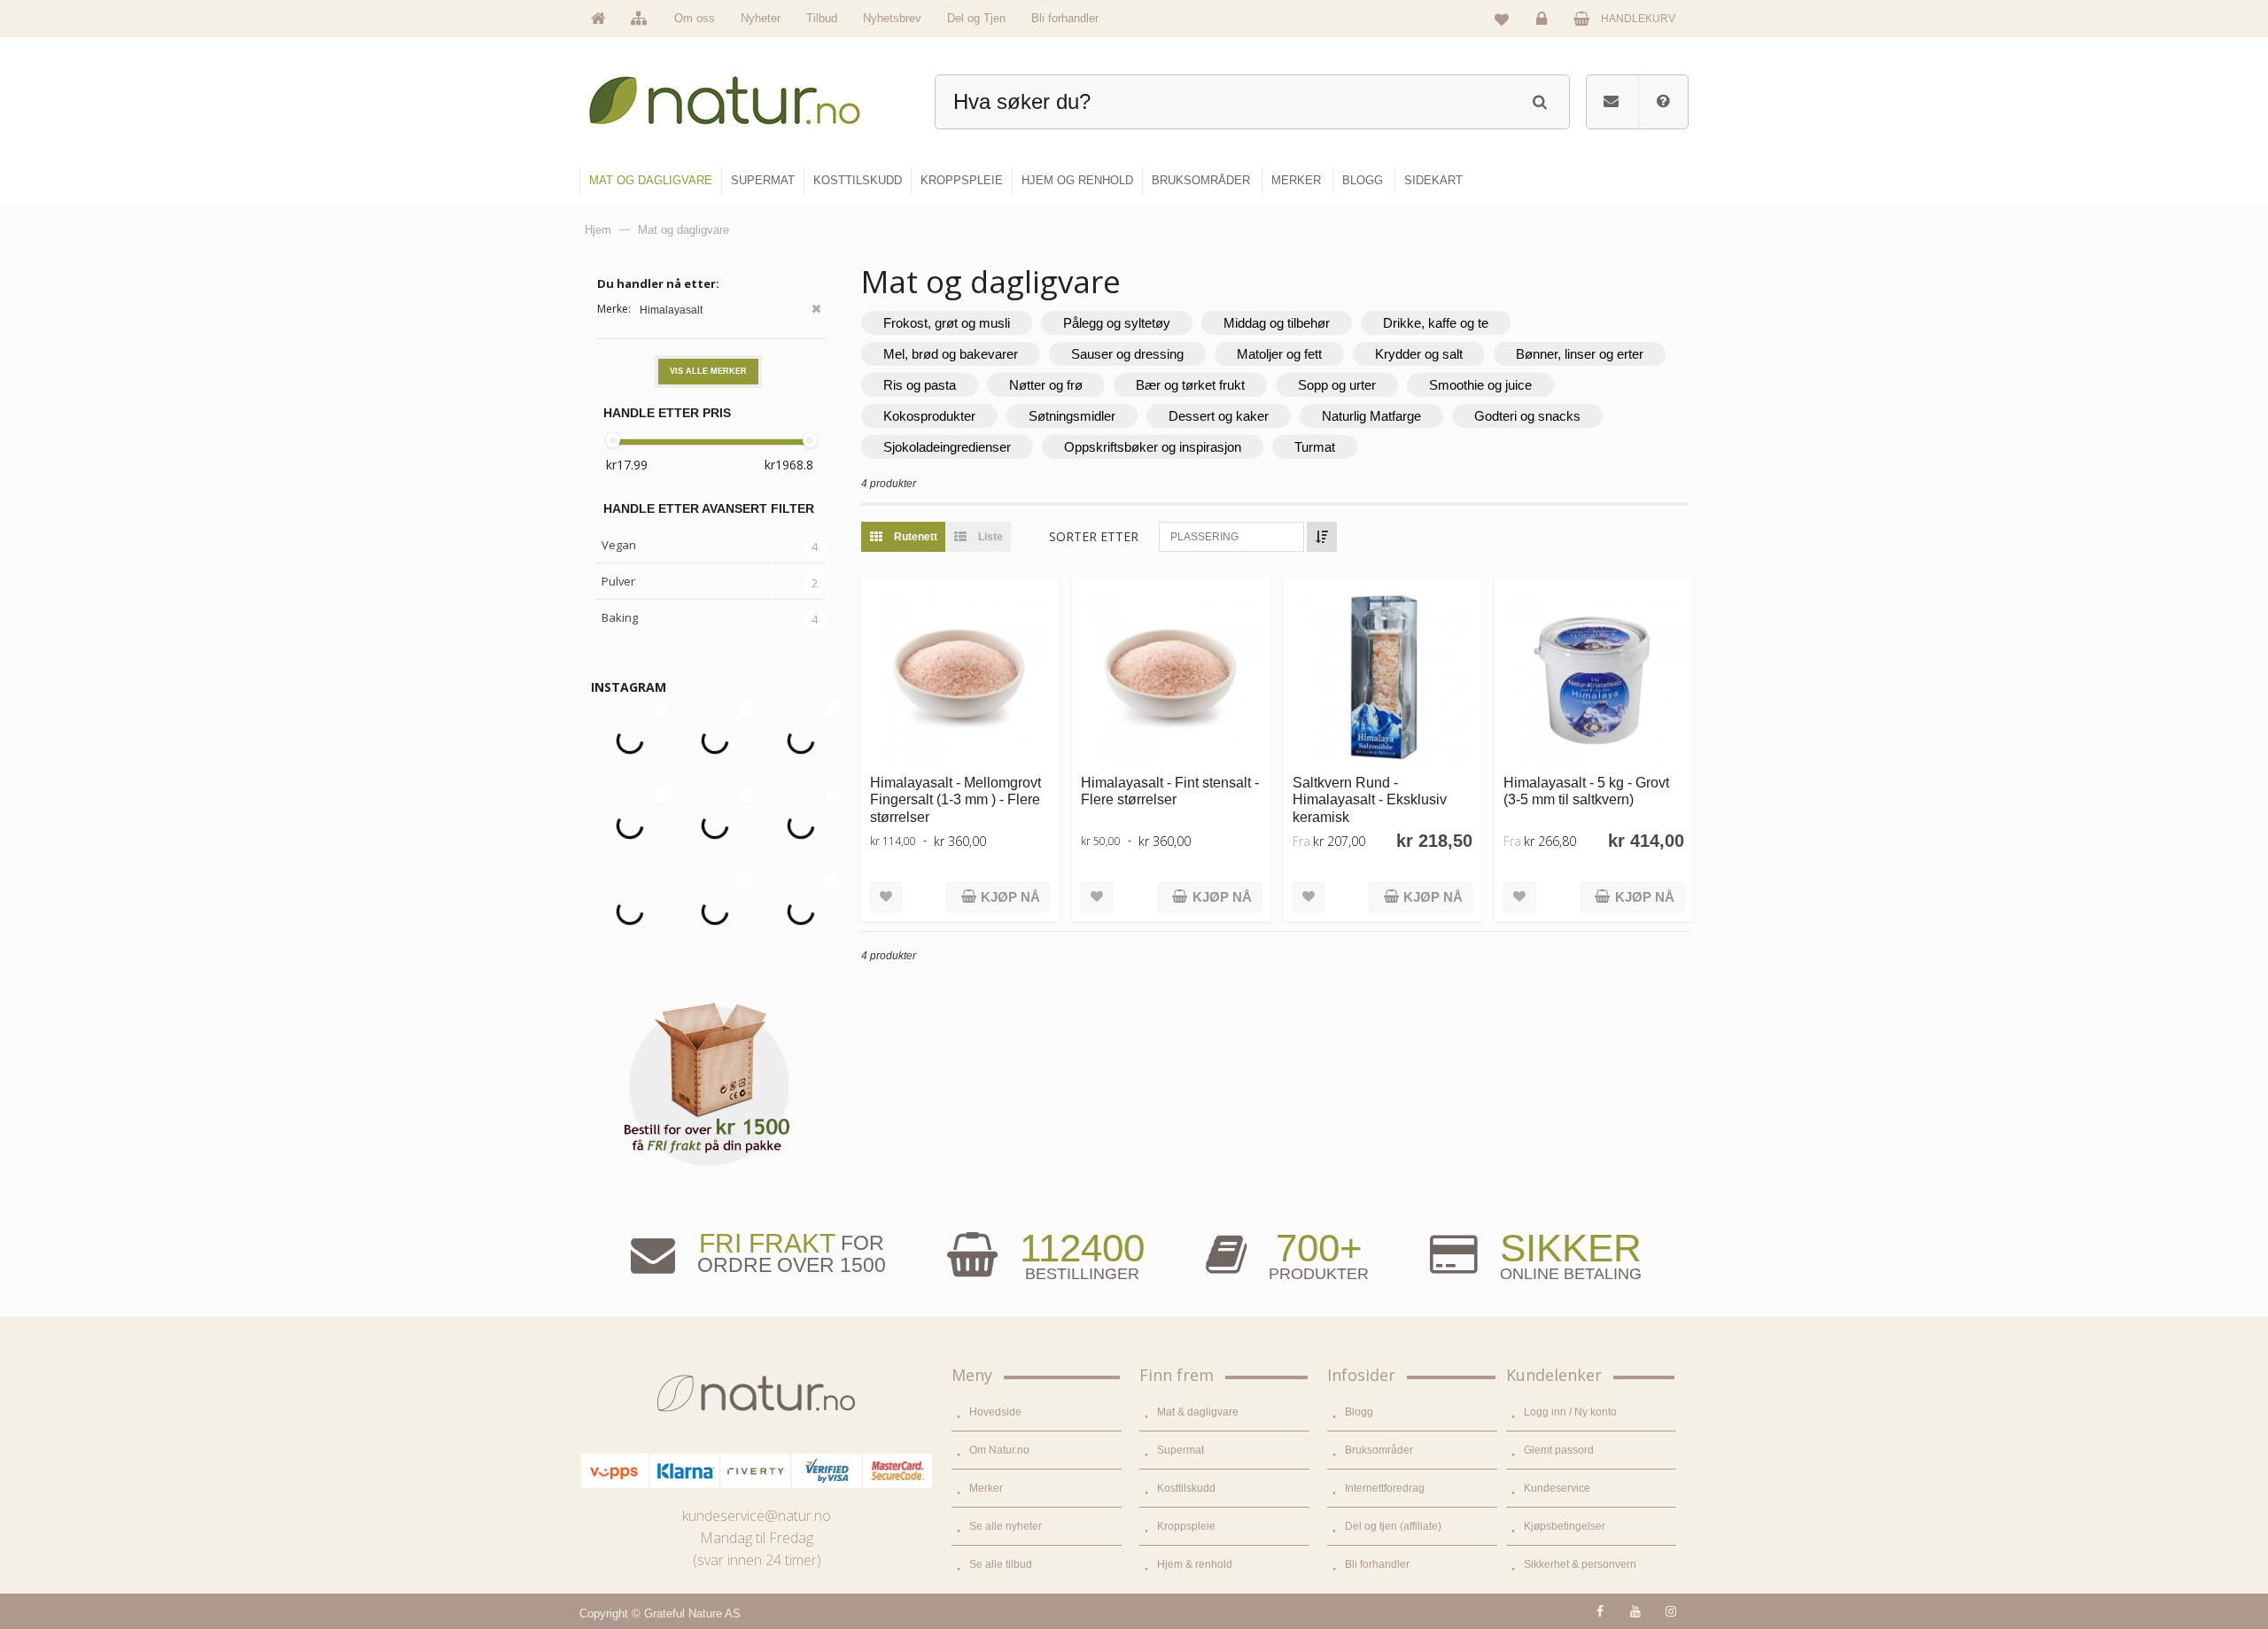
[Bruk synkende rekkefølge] (1322, 537)
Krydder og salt (1419, 354)
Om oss (695, 18)
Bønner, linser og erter (1580, 354)
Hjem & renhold (1195, 1564)
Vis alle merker (708, 371)
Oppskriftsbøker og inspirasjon (1153, 447)
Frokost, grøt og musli (947, 323)
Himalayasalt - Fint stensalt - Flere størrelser (1170, 791)
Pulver (618, 581)
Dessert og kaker (1219, 416)
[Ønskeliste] (1502, 19)
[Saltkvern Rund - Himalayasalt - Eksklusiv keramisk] (1383, 675)
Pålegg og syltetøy (1117, 323)
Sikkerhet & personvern (1580, 1564)
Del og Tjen (976, 18)
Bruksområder (1379, 1450)
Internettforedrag (1385, 1488)
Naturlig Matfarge (1371, 416)
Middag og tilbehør (1277, 323)
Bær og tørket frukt (1190, 385)
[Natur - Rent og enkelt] (741, 93)
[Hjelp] (1663, 102)
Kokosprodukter (929, 416)
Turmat (1315, 447)
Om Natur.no (999, 1450)
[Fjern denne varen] (816, 310)
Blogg (1359, 1412)
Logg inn (1544, 32)
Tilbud (822, 18)
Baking (620, 617)
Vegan (619, 545)
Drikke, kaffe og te (1436, 323)
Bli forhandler (1065, 18)
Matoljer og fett (1279, 354)
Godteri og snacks (1527, 416)
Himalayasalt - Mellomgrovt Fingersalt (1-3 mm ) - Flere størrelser (955, 799)
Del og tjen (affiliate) (1393, 1526)
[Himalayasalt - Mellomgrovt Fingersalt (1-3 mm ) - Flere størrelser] (960, 675)
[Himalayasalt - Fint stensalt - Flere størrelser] (1171, 675)
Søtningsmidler (1072, 416)
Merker (986, 1488)
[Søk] (1539, 100)
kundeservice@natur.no (757, 1516)
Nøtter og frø (1046, 385)
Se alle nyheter (1006, 1526)
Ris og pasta (920, 385)
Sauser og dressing (1127, 354)
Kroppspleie (1186, 1526)
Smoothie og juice (1480, 385)
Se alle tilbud (1001, 1564)
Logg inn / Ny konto (1570, 1412)
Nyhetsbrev (892, 18)
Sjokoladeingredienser (947, 447)
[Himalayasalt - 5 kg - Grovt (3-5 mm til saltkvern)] (1593, 675)
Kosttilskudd (1186, 1488)
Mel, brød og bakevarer (951, 354)
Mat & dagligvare (1198, 1412)
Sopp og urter (1337, 385)
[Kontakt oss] (1611, 102)
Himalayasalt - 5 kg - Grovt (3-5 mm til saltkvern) (1586, 791)
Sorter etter (1094, 536)
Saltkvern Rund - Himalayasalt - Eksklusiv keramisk (1370, 799)
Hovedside (995, 1412)
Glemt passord (1559, 1450)
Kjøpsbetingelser (1565, 1526)
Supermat (1181, 1450)
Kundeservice (1557, 1488)
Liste (989, 537)
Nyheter (761, 18)
